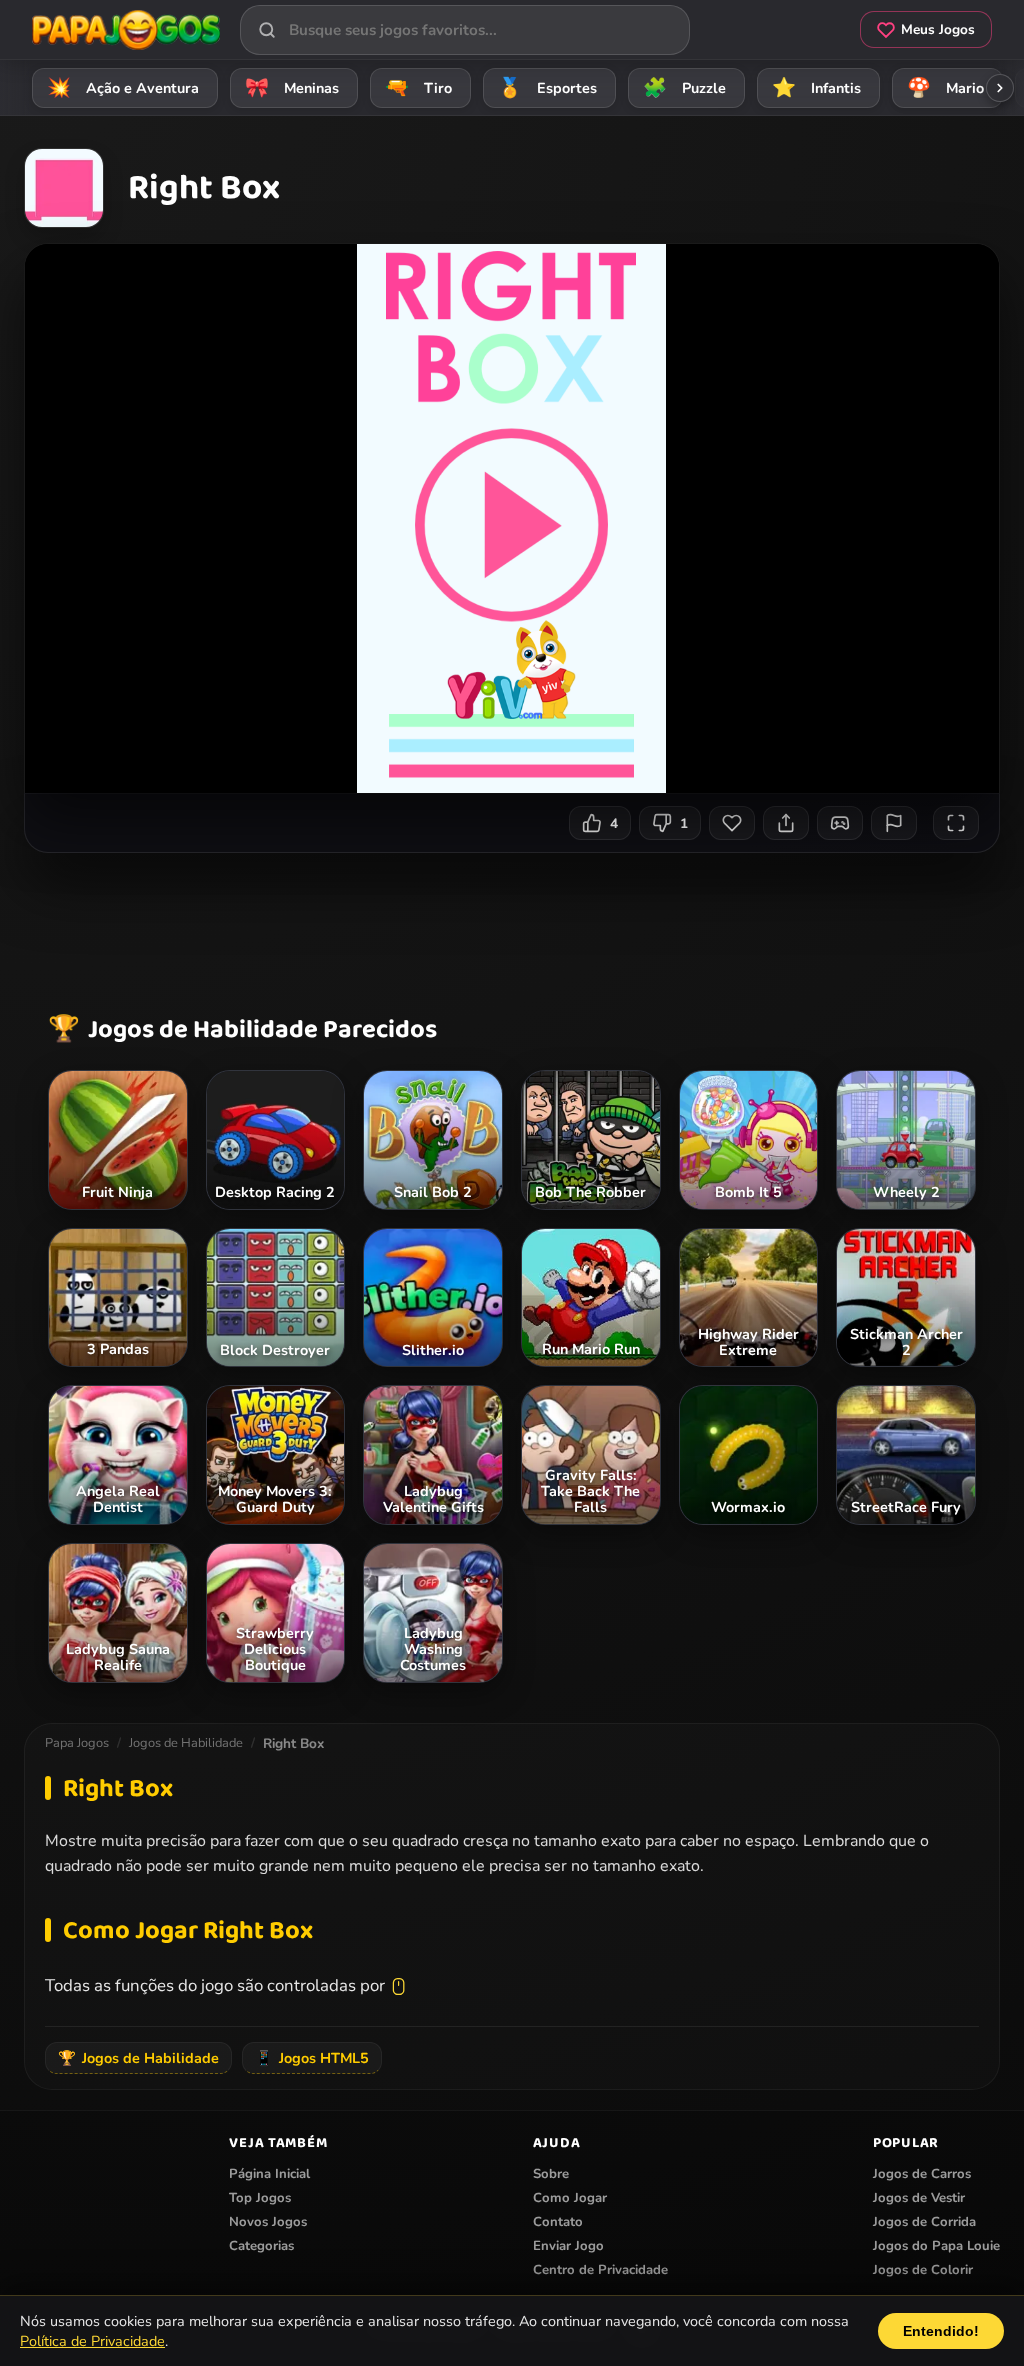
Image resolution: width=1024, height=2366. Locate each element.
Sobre (551, 2174)
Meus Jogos (938, 29)
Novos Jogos (268, 2222)
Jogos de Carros (922, 2174)
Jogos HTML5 (312, 2058)
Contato (558, 2222)
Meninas (292, 88)
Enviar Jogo (568, 2246)
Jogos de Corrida (924, 2222)
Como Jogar (570, 2198)
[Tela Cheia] (956, 823)
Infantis (817, 88)
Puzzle (685, 88)
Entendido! (941, 2331)
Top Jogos (260, 2198)
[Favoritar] (732, 823)
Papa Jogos (77, 1743)
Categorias (261, 2246)
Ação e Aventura (123, 88)
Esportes (548, 88)
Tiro (419, 88)
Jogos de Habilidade (186, 1743)
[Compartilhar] (786, 823)
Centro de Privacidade (600, 2270)
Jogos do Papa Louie (936, 2246)
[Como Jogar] (840, 823)
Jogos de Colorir (923, 2270)
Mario (946, 88)
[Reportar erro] (894, 823)
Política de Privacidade (92, 2341)
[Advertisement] (514, 928)
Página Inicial (269, 2174)
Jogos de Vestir (919, 2198)
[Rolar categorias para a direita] (1000, 88)
